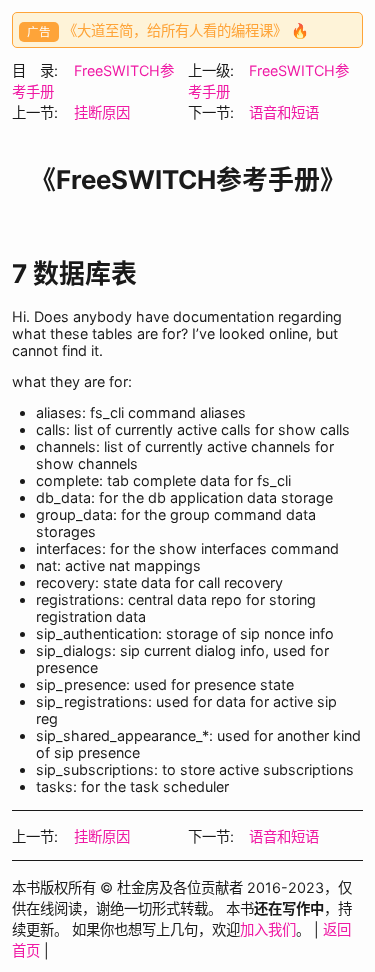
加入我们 (268, 929)
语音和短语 (284, 112)
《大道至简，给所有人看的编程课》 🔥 (186, 30)
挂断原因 (102, 112)
